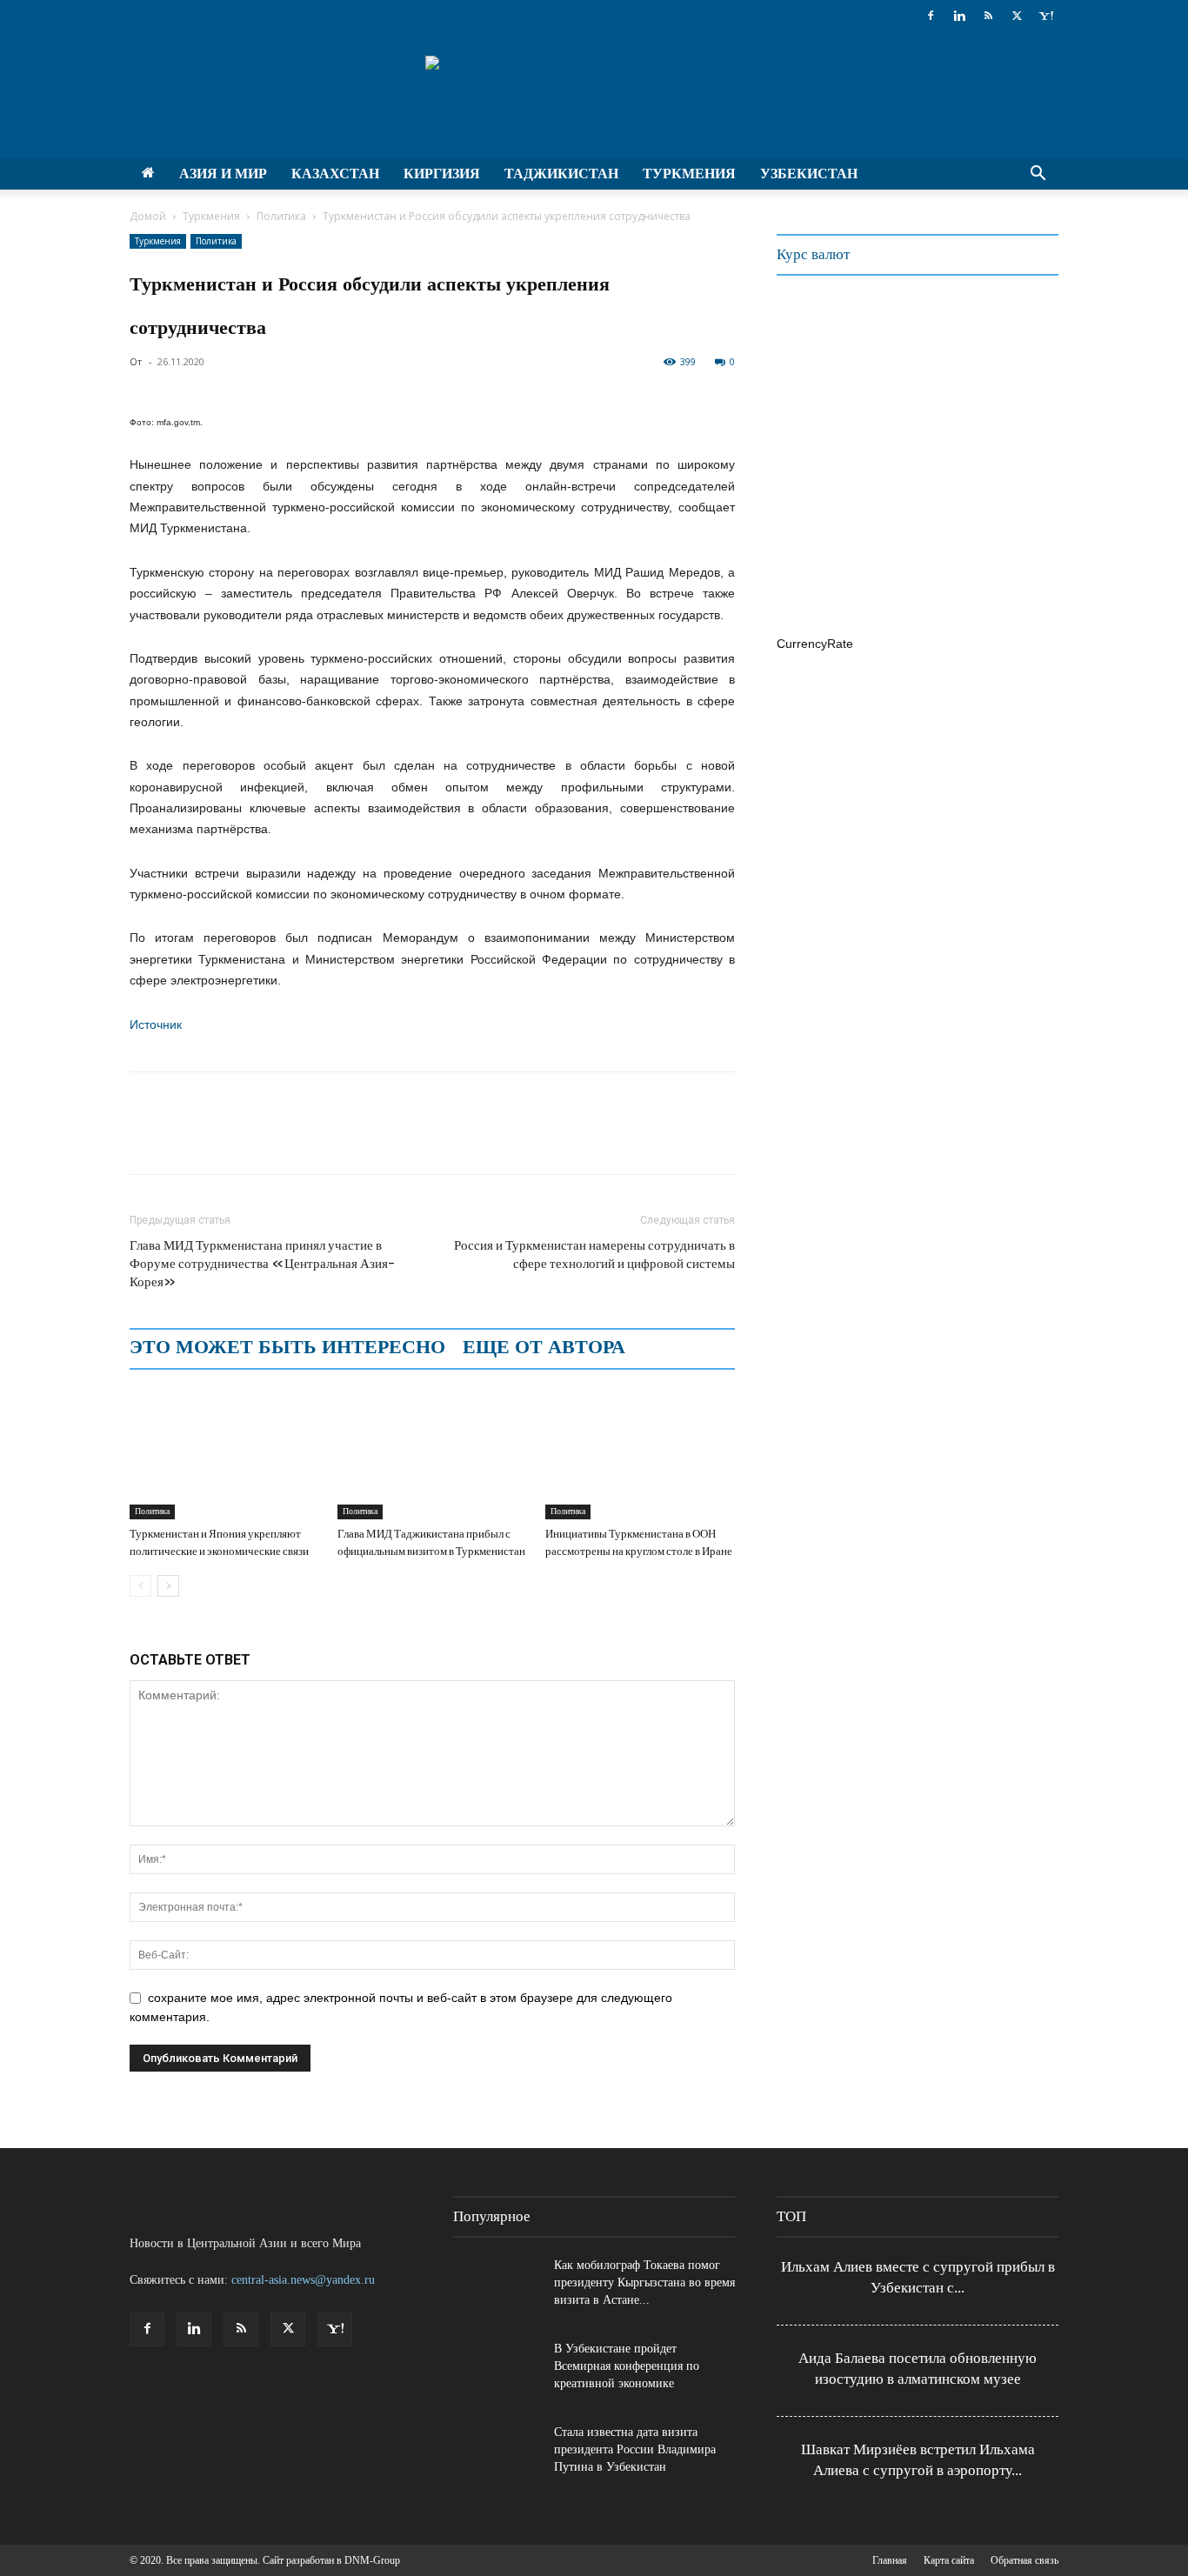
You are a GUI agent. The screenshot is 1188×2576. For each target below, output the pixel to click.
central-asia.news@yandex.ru (303, 2280)
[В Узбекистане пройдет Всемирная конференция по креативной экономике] (497, 2371)
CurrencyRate (815, 644)
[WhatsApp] (227, 1138)
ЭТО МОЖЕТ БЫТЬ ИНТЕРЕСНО (287, 1347)
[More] (348, 1138)
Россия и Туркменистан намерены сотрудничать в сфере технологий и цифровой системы (594, 1254)
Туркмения (689, 174)
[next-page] (168, 1586)
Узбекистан (809, 174)
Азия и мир (223, 174)
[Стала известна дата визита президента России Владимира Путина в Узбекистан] (497, 2454)
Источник (156, 1024)
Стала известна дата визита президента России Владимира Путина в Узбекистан (635, 2449)
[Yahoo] (1045, 16)
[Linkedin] (959, 16)
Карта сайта (949, 2560)
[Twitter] (1017, 16)
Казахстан (335, 174)
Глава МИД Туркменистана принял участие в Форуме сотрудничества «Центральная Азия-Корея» (262, 1263)
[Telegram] (267, 1138)
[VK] (307, 1138)
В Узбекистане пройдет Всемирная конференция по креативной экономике (627, 2366)
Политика (281, 216)
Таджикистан (561, 174)
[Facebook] (931, 16)
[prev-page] (140, 1586)
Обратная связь (1024, 2560)
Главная (890, 2560)
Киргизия (442, 174)
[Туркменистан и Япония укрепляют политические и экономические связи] (224, 1454)
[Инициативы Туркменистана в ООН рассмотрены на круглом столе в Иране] (640, 1454)
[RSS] (988, 16)
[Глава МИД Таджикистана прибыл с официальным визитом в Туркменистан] (432, 1454)
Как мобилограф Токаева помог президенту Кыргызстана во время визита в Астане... (644, 2282)
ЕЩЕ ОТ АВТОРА (544, 1347)
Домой (148, 216)
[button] (1038, 175)
